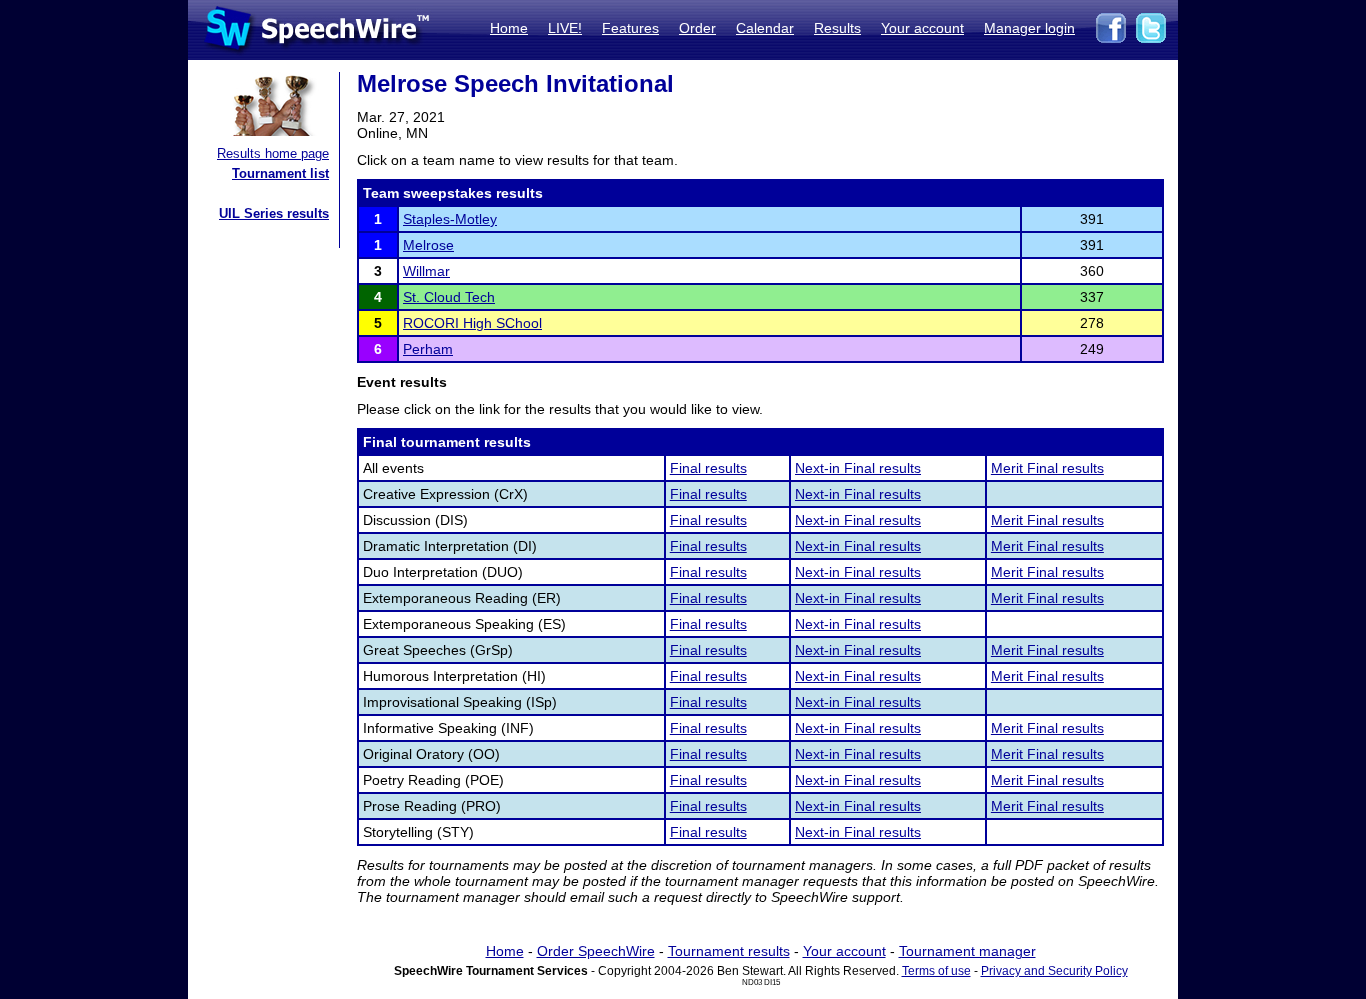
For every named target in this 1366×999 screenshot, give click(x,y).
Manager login (1029, 28)
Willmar (426, 271)
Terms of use (936, 971)
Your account (922, 28)
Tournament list (280, 173)
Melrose (428, 245)
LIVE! (565, 28)
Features (630, 28)
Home (509, 28)
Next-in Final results (858, 468)
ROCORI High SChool (472, 323)
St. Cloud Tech (449, 297)
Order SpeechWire (596, 951)
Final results (708, 468)
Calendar (765, 28)
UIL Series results (274, 213)
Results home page (273, 153)
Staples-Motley (450, 219)
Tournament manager (967, 951)
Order (697, 28)
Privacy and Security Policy (1054, 971)
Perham (428, 349)
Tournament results (729, 951)
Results (837, 28)
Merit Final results (1047, 468)
